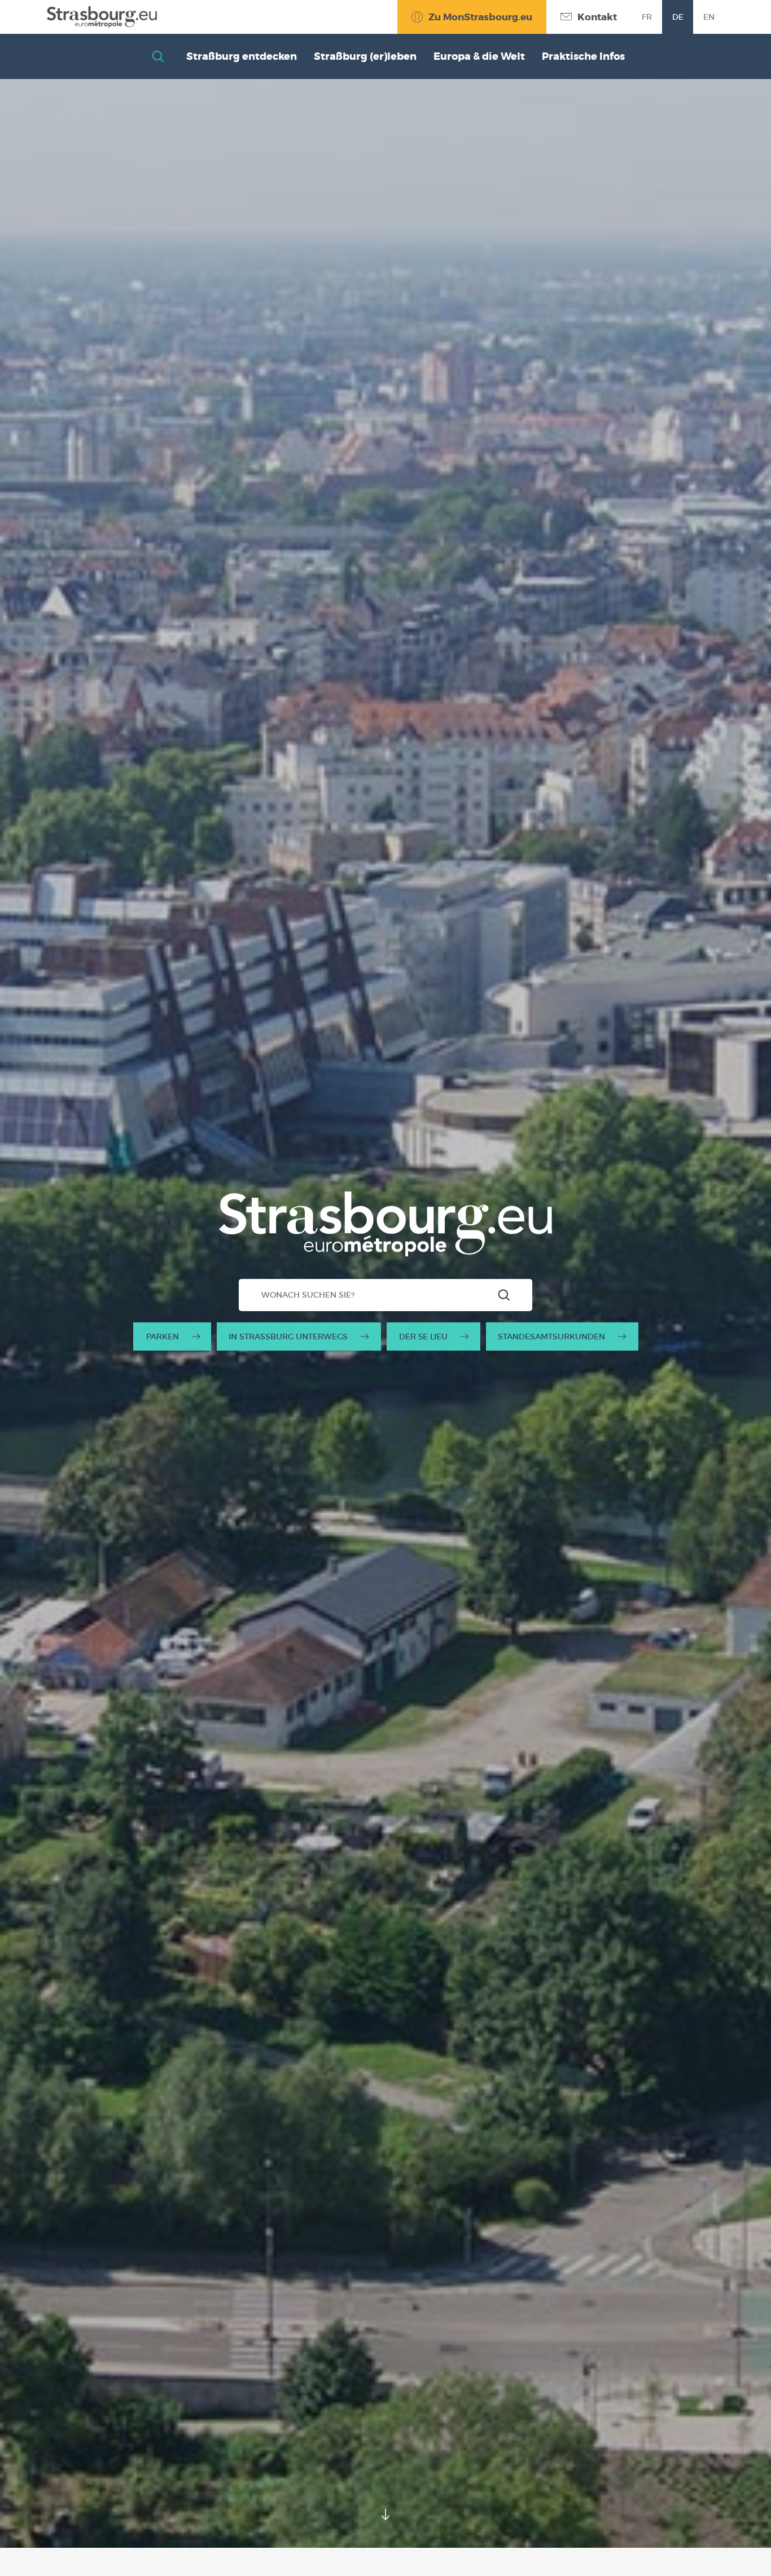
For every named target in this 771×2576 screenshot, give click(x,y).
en (709, 17)
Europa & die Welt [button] (479, 56)
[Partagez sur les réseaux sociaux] (740, 2545)
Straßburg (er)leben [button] (365, 56)
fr (647, 17)
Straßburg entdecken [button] (242, 56)
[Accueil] (102, 17)
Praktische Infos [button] (583, 56)
